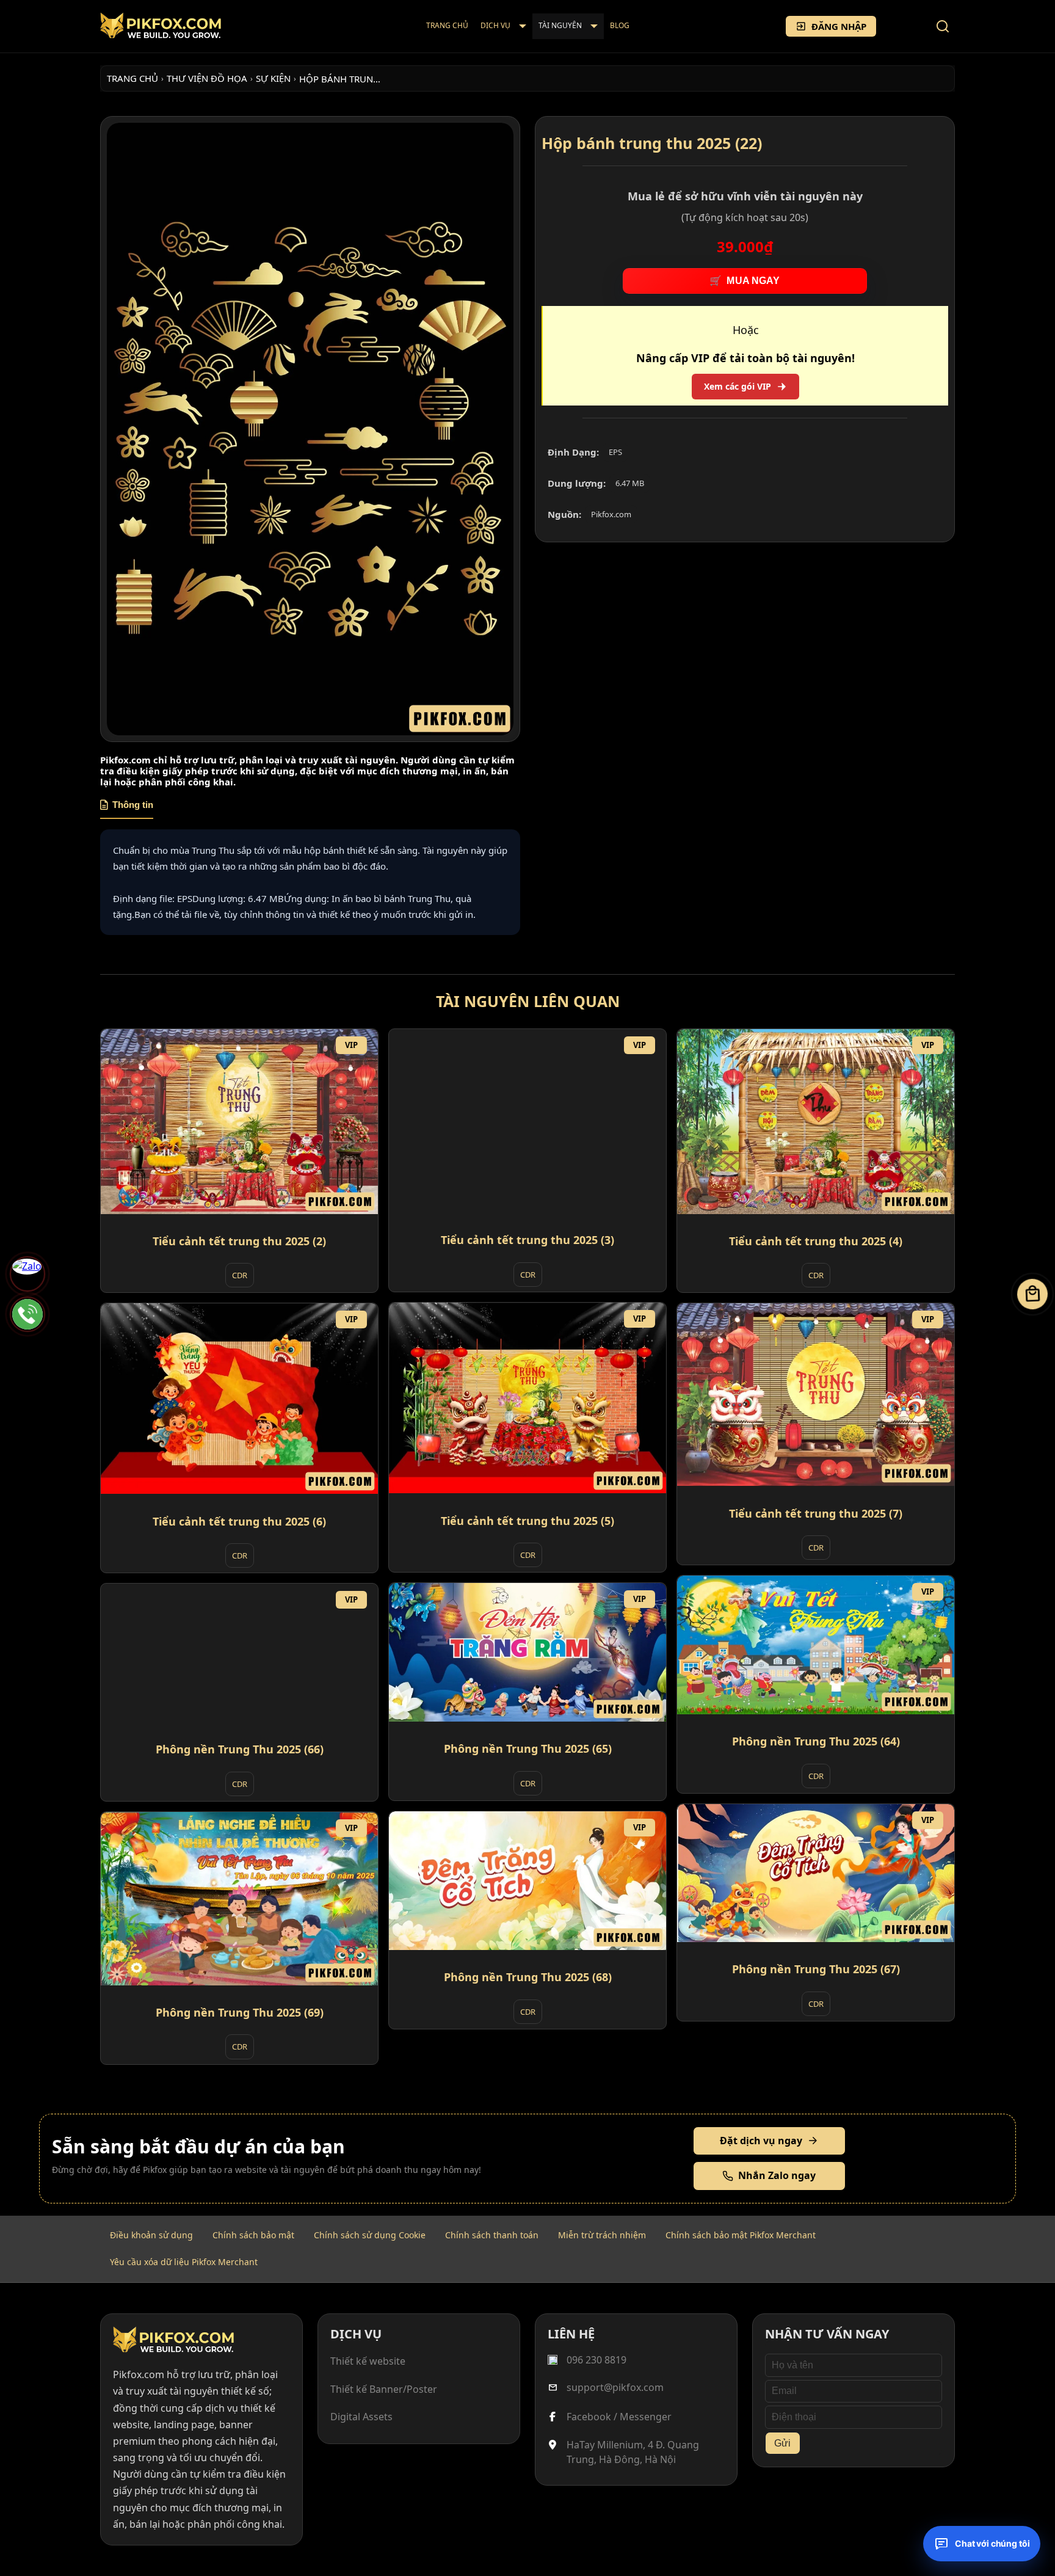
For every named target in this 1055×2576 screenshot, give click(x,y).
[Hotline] (27, 1314)
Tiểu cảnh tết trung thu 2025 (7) (816, 1513)
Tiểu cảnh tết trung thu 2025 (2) (239, 1240)
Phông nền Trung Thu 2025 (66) (240, 1749)
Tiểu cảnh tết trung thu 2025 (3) (527, 1240)
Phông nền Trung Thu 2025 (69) (240, 2012)
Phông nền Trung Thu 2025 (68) (528, 1977)
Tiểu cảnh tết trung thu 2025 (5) (527, 1520)
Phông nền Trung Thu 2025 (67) (816, 1969)
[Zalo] (27, 1274)
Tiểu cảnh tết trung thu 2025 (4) (816, 1240)
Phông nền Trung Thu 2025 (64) (816, 1741)
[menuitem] (447, 26)
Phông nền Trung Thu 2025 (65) (528, 1748)
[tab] (127, 809)
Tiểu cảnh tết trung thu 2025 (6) (239, 1521)
